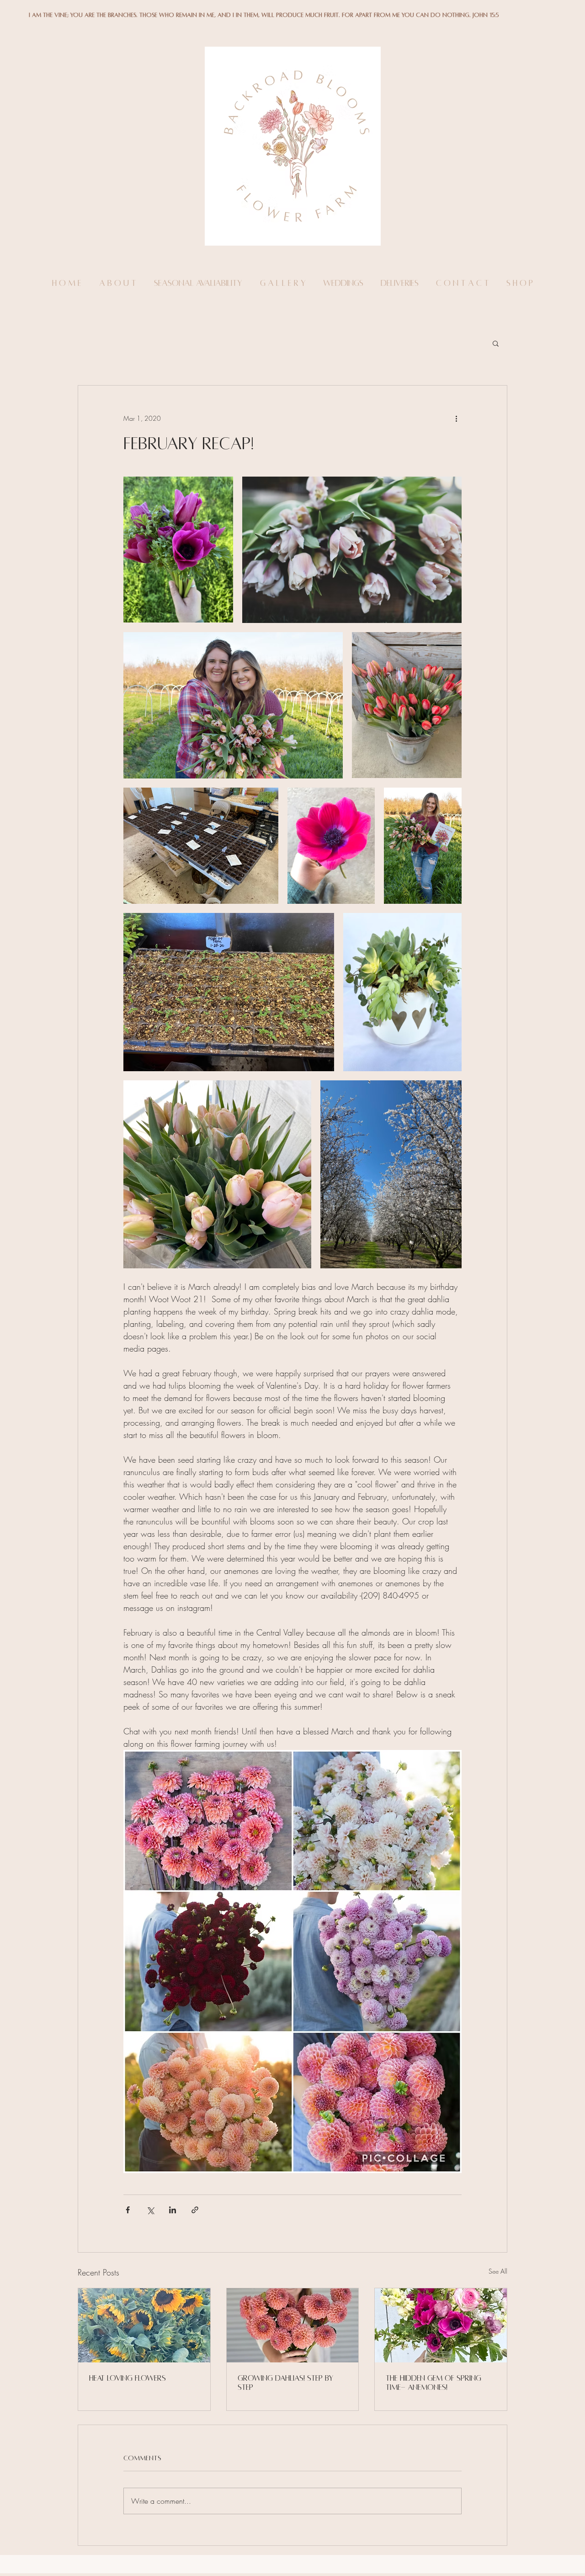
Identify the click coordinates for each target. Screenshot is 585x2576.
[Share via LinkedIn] (173, 2210)
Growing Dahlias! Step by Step (285, 2383)
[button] (496, 343)
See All (498, 2271)
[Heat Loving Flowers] (144, 2325)
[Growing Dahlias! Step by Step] (293, 2325)
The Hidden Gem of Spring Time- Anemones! (433, 2383)
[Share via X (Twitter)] (150, 2210)
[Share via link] (195, 2210)
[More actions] (456, 419)
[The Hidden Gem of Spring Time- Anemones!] (441, 2325)
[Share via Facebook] (128, 2210)
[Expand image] (178, 550)
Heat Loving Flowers (128, 2378)
